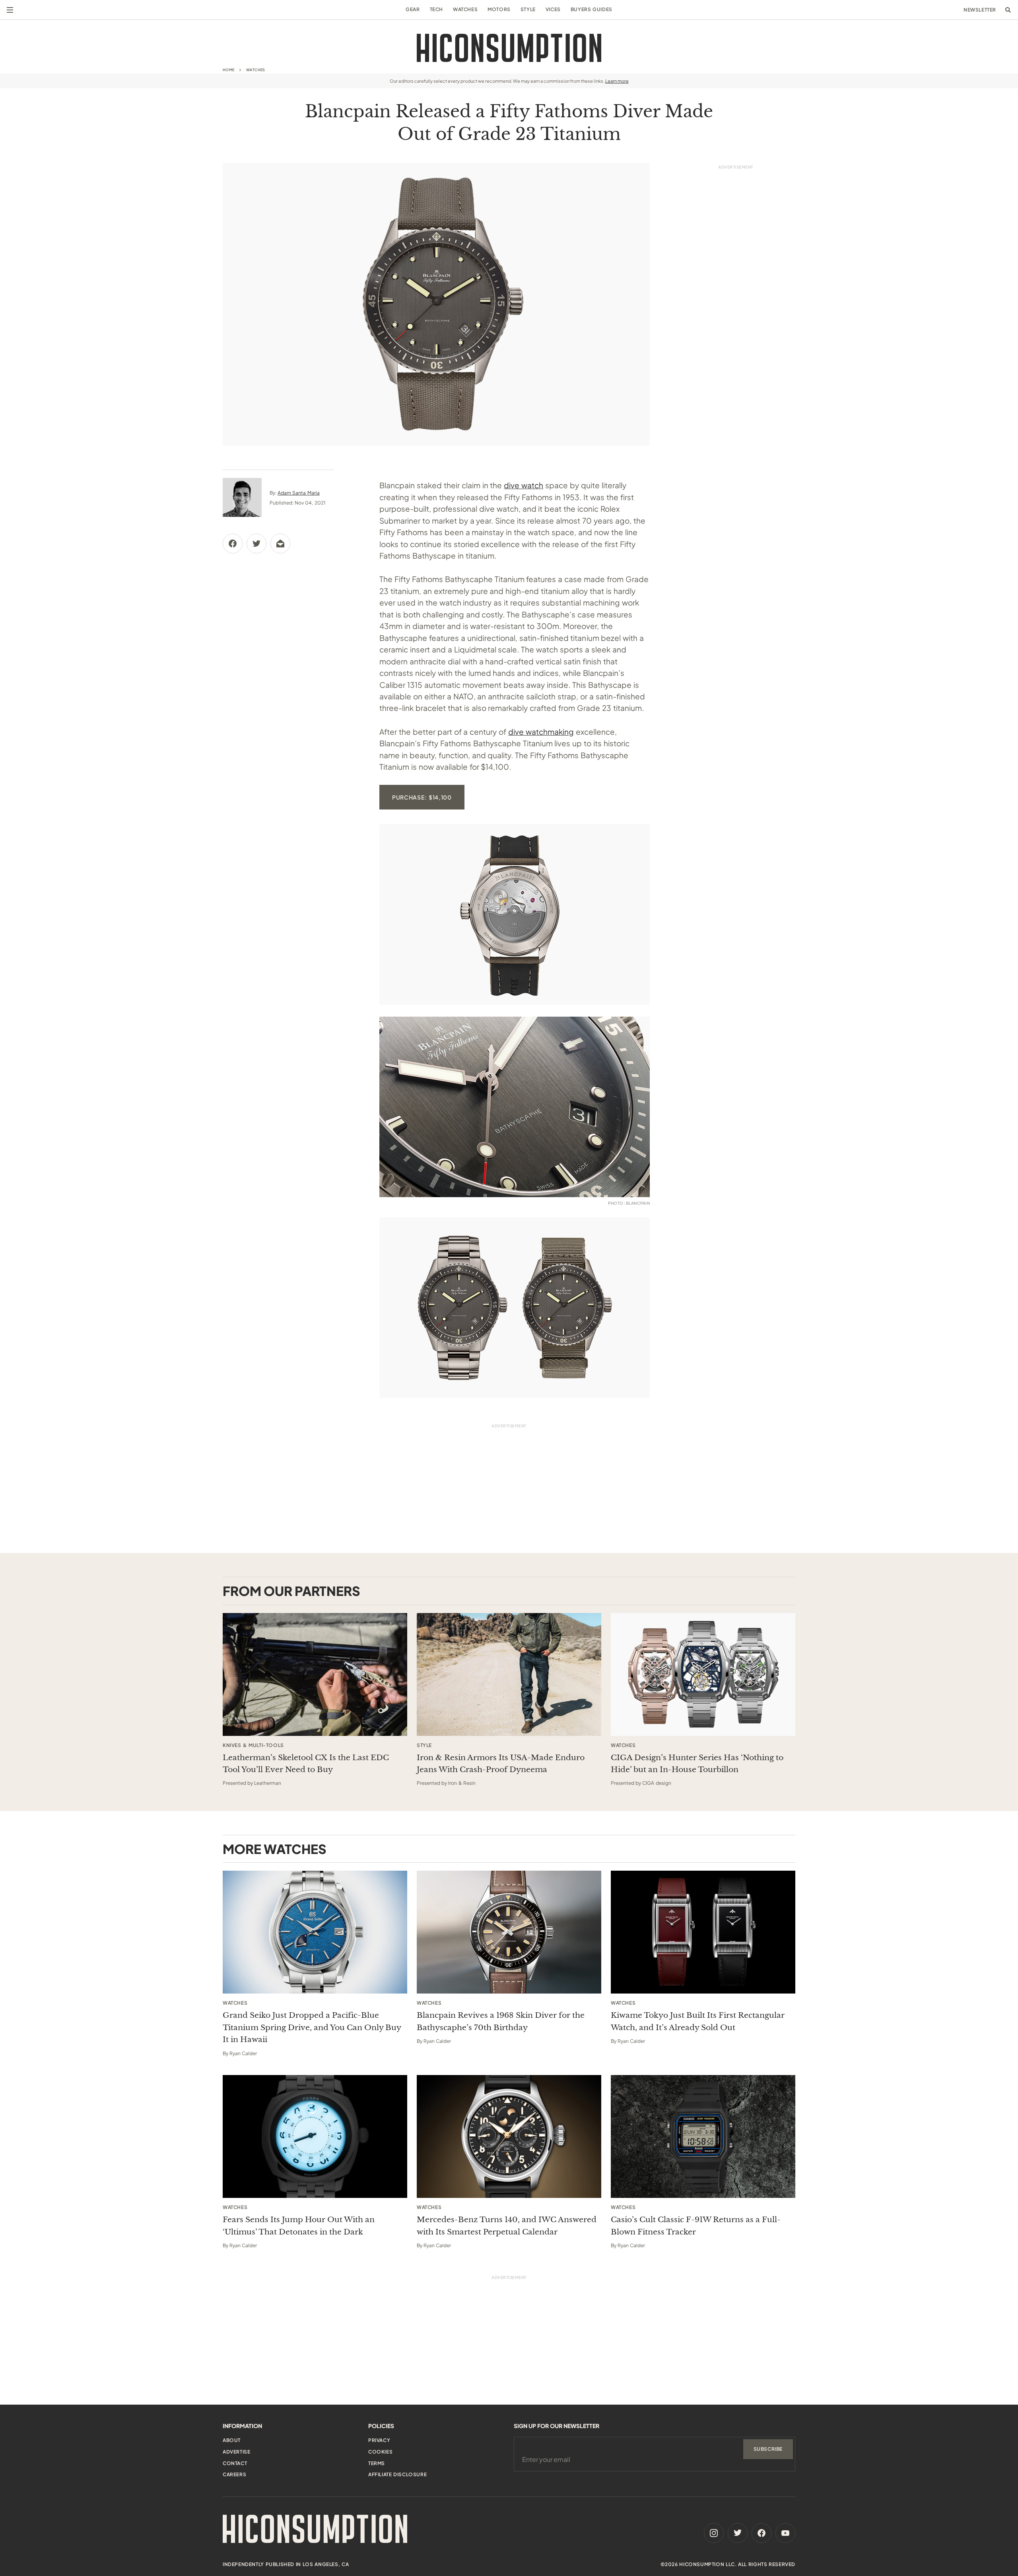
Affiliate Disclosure (397, 2474)
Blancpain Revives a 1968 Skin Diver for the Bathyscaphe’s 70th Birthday (501, 2021)
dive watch (524, 485)
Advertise (236, 2452)
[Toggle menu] (10, 10)
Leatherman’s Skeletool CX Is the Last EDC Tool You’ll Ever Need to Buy (306, 1764)
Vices (553, 9)
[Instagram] (714, 2533)
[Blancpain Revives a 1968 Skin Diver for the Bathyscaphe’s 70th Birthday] (509, 1932)
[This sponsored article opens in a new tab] (315, 1674)
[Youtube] (785, 2533)
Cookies (380, 2452)
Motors (499, 9)
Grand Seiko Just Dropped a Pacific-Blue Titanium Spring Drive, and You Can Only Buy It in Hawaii (312, 2027)
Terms (377, 2463)
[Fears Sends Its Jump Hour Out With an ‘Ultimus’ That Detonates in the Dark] (315, 2136)
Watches (465, 9)
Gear (413, 9)
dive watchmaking (541, 732)
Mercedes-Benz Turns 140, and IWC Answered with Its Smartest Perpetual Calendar (507, 2226)
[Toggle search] (1008, 10)
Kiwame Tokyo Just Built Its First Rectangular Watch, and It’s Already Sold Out (698, 2021)
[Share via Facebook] (233, 544)
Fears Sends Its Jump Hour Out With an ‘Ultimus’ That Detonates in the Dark (299, 2226)
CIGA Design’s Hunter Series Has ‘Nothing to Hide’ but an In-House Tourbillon (697, 1764)
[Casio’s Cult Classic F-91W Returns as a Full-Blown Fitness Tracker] (703, 2136)
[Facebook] (762, 2533)
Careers (234, 2474)
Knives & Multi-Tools (253, 1745)
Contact (235, 2463)
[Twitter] (738, 2533)
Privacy (379, 2440)
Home (229, 70)
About (232, 2440)
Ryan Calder (243, 2053)
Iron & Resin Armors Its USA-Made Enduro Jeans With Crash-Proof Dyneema (501, 1764)
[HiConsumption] (509, 48)
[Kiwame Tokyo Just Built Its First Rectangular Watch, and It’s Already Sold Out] (703, 1932)
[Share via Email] (280, 544)
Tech (436, 9)
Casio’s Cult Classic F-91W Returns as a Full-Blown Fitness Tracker (696, 2226)
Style (528, 9)
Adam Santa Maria (298, 493)
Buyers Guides (592, 9)
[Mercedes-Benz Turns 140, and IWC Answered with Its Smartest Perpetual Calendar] (509, 2136)
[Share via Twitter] (256, 544)
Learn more (617, 81)
